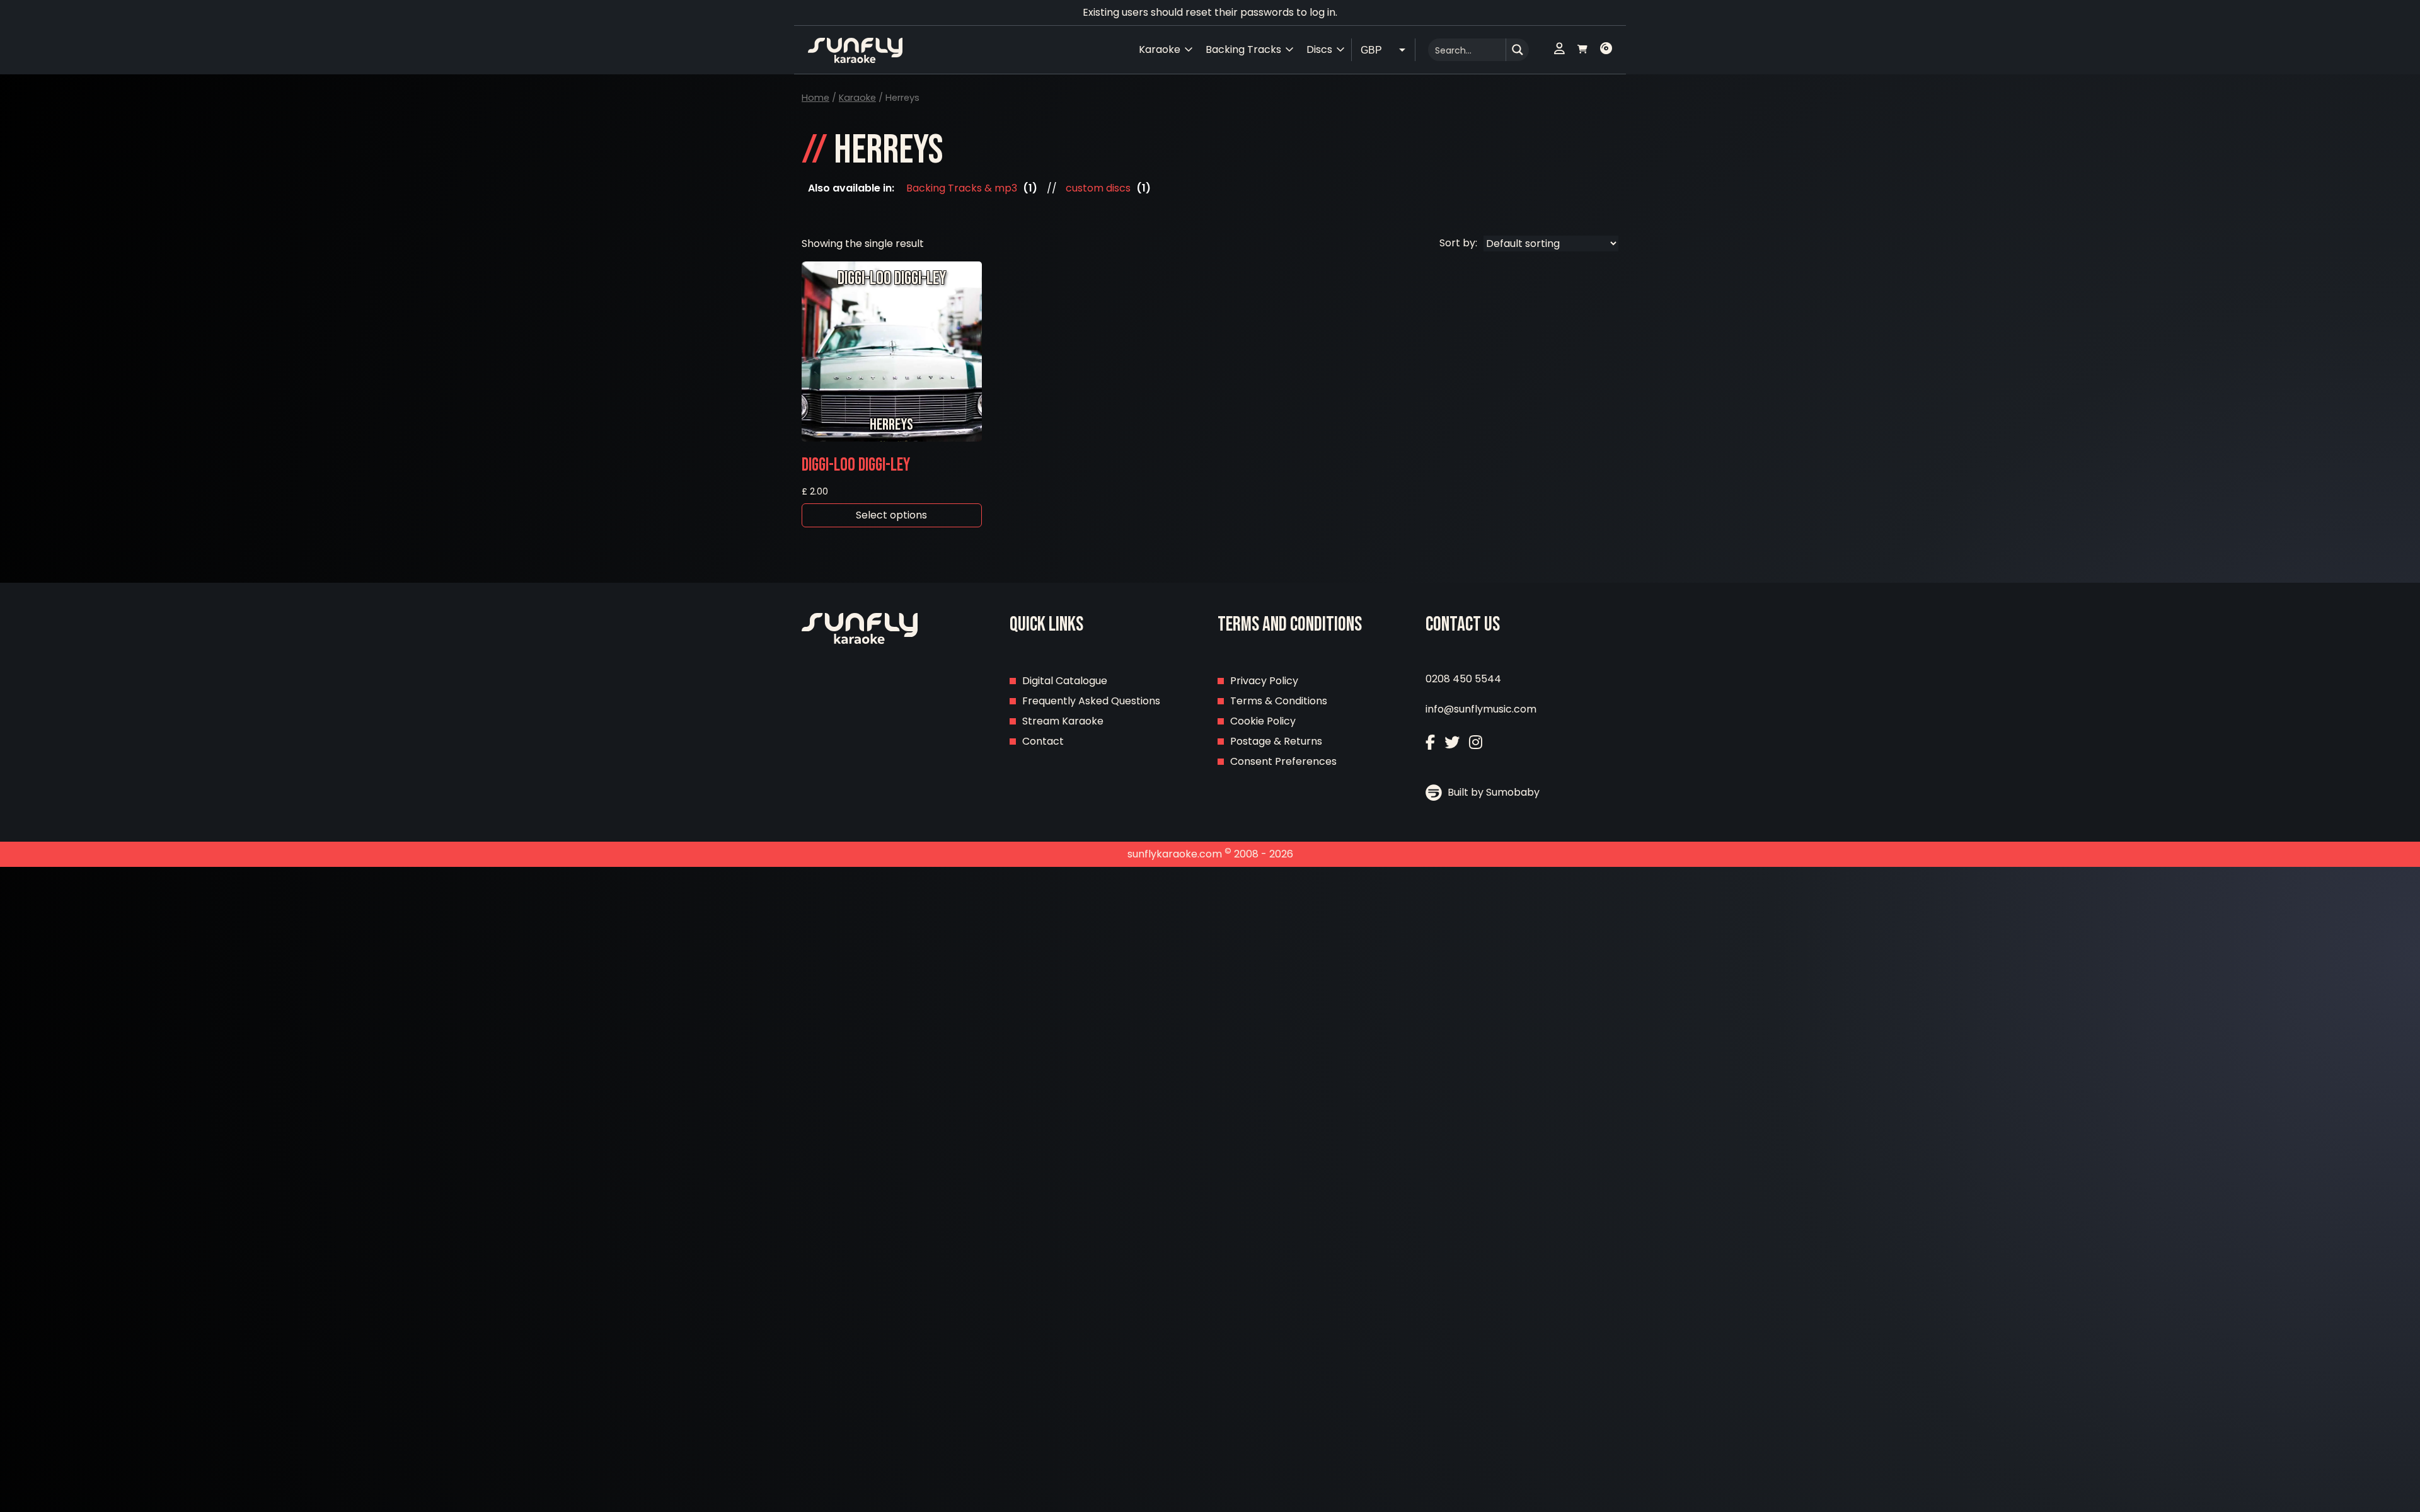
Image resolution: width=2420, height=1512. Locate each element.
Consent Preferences (1283, 761)
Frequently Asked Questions (1091, 701)
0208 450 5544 (1463, 679)
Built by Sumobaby (1492, 792)
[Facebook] (1430, 742)
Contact (1043, 741)
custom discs (1098, 188)
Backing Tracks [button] (1243, 49)
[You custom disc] (1606, 50)
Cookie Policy (1263, 721)
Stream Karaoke (1063, 721)
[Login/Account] (1559, 50)
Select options (891, 515)
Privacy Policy (1264, 681)
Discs (1319, 49)
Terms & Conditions (1279, 701)
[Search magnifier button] (1518, 50)
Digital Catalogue (1065, 681)
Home (815, 98)
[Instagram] (1476, 742)
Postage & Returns (1276, 741)
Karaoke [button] (1160, 49)
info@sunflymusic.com (1481, 709)
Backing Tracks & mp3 (962, 188)
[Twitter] (1452, 742)
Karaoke (857, 98)
